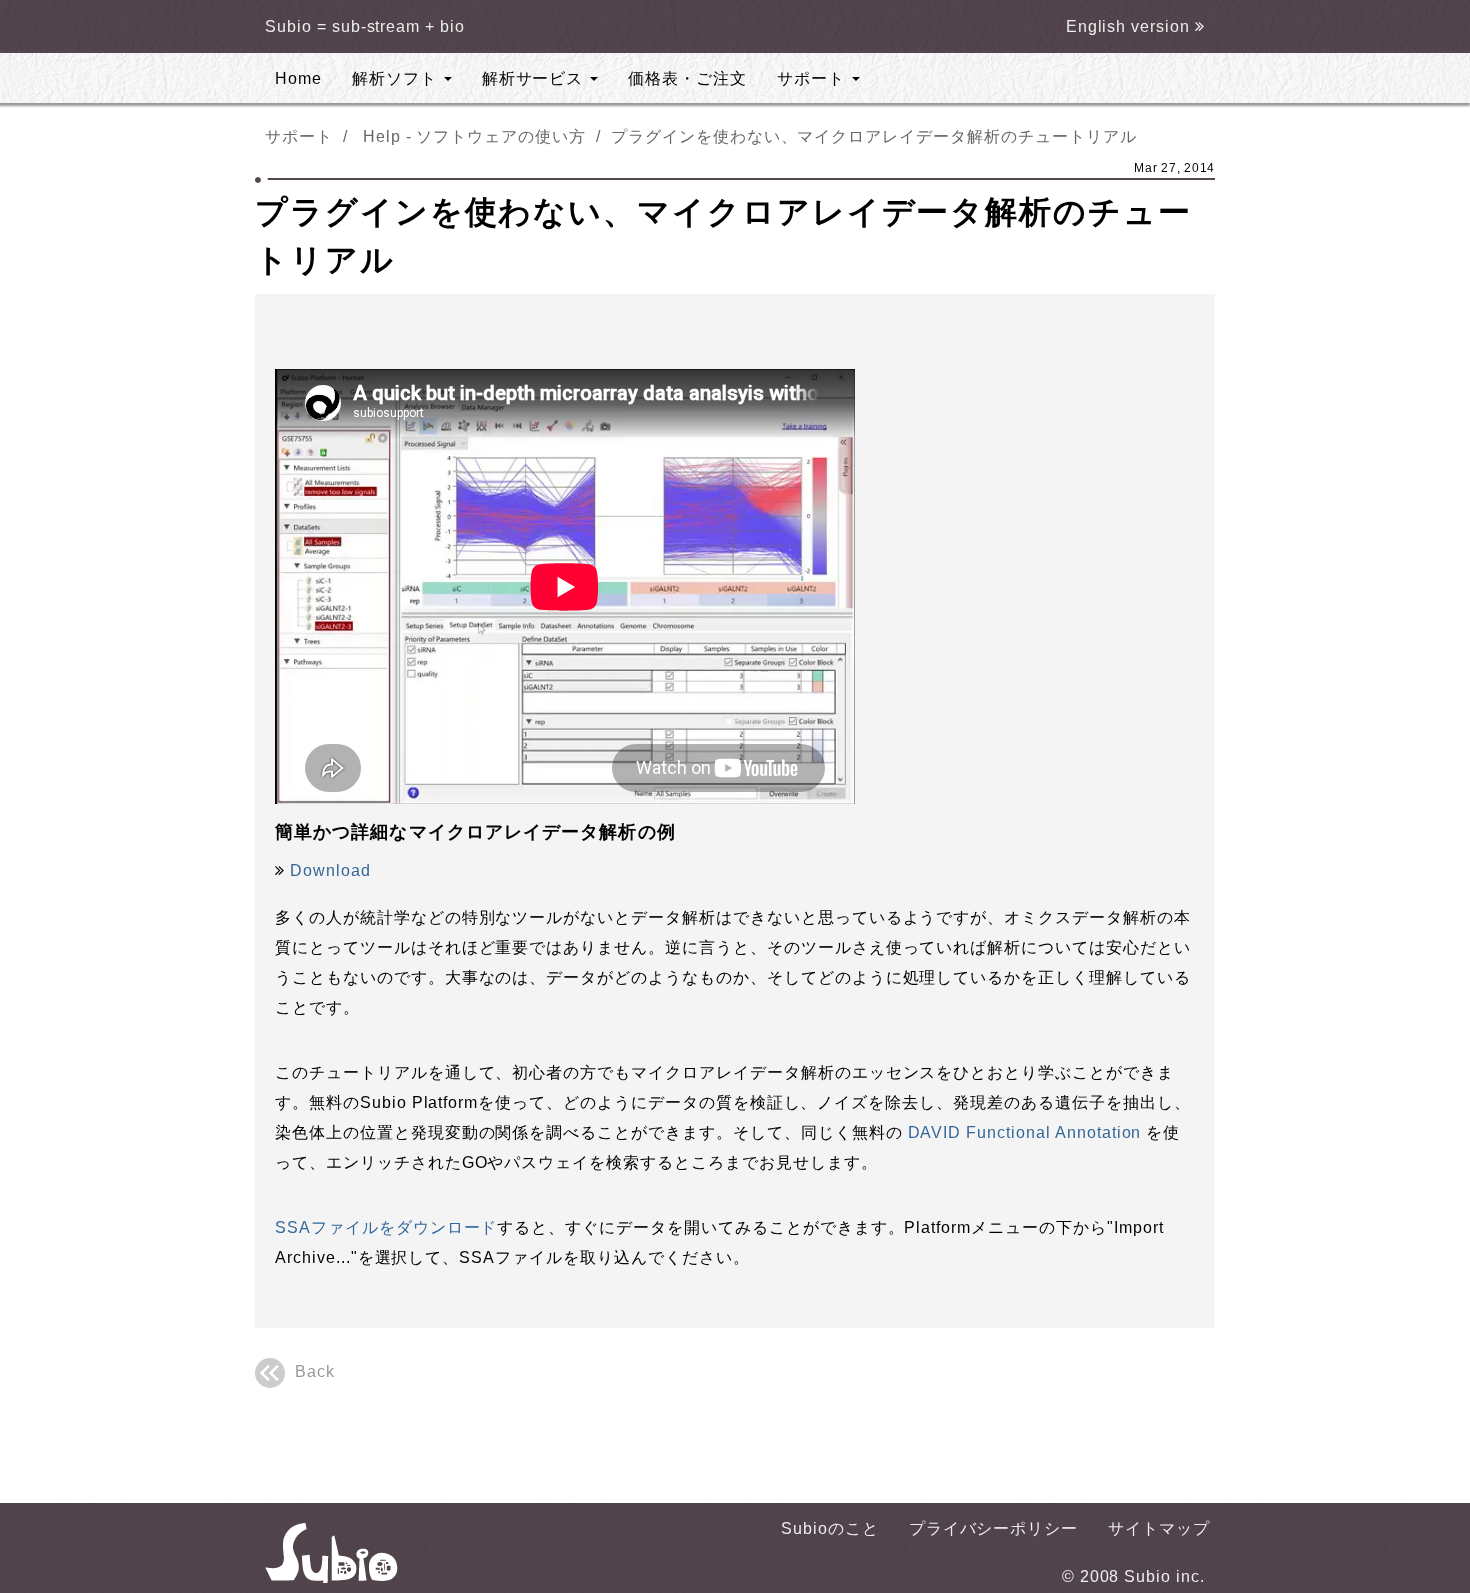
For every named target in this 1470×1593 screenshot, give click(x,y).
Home (298, 78)
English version (1130, 26)
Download (330, 870)
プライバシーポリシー (994, 1528)
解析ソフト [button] (397, 78)
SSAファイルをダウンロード (386, 1227)
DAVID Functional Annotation (1025, 1132)
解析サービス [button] (535, 78)
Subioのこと (830, 1528)
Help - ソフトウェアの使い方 (474, 136)
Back (315, 1371)
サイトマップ (1159, 1528)
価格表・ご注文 (687, 78)
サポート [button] (813, 78)
